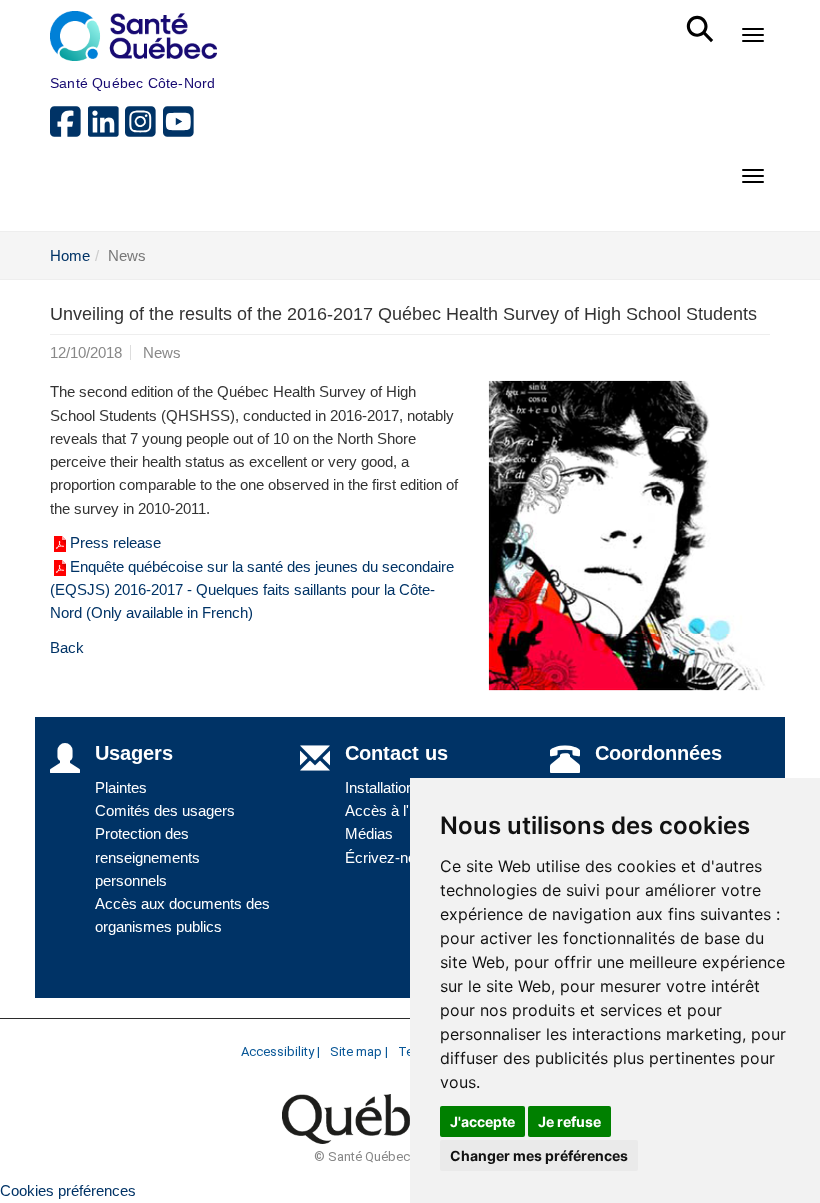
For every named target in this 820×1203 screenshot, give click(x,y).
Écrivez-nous (388, 857)
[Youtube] (180, 129)
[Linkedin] (107, 129)
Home (70, 255)
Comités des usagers (165, 810)
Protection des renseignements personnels (147, 857)
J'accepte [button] (482, 1121)
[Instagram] (144, 129)
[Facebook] (69, 129)
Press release (115, 542)
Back (67, 647)
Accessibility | (280, 1051)
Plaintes (121, 787)
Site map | (359, 1051)
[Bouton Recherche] (703, 20)
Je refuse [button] (569, 1121)
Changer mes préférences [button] (539, 1155)
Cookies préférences (68, 1190)
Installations (383, 787)
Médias (369, 833)
